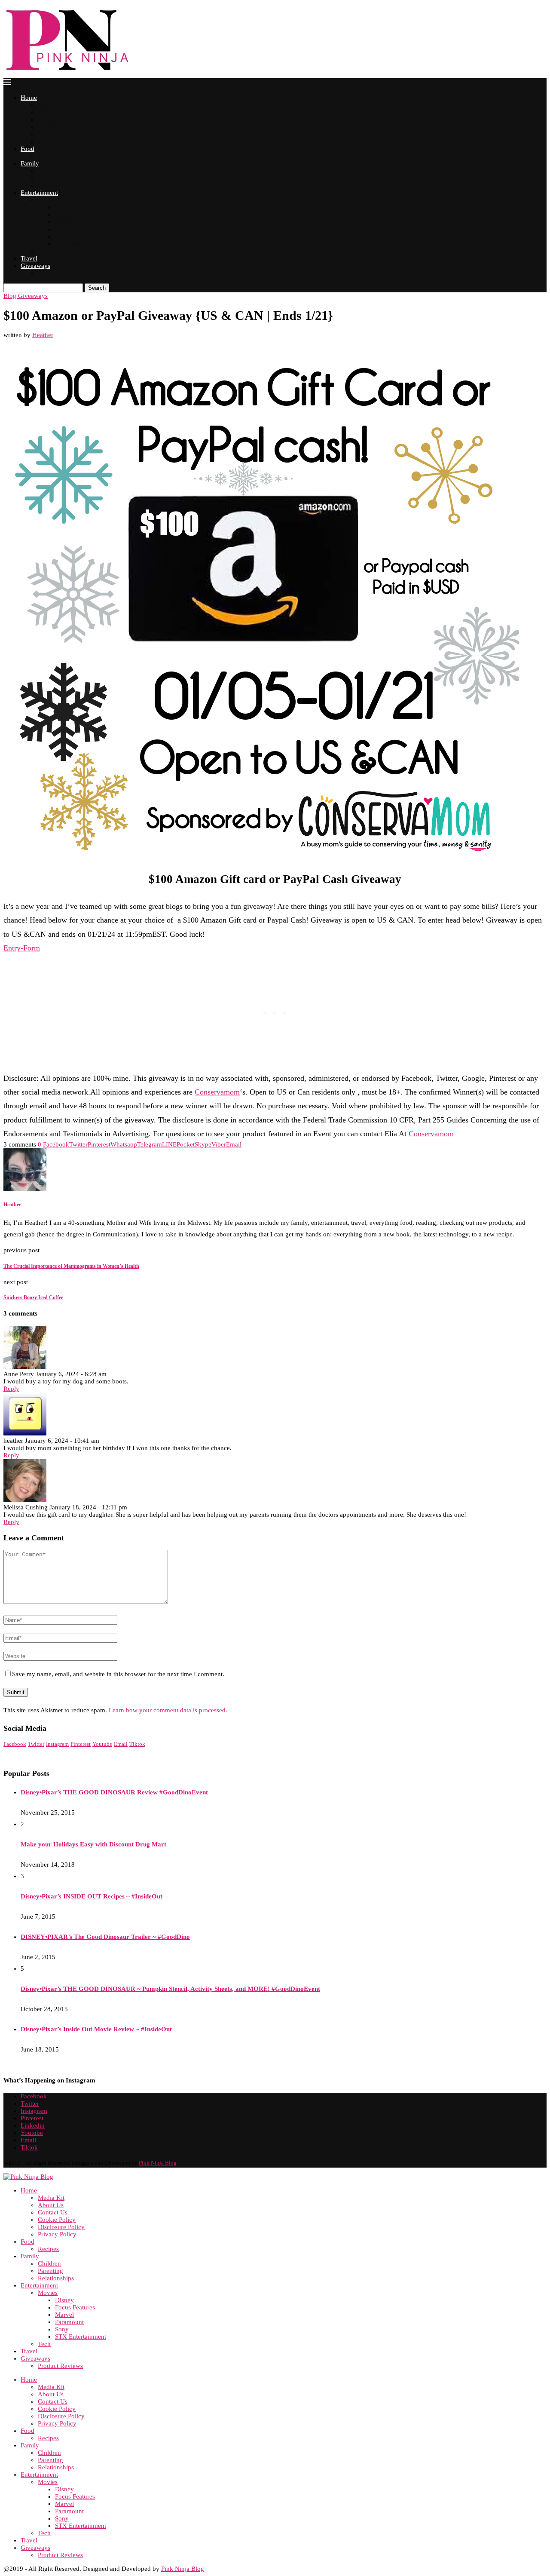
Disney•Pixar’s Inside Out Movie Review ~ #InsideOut (96, 2029)
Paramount (67, 229)
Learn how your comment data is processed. (168, 1710)
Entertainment (39, 193)
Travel (29, 258)
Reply (11, 1389)
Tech (43, 251)
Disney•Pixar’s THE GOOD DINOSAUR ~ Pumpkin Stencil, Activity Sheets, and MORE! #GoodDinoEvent (170, 1989)
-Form (30, 948)
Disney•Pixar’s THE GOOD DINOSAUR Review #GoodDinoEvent (114, 1792)
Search (97, 288)
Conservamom (217, 1092)
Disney (63, 207)
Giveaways (35, 266)
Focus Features (72, 215)
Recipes (47, 156)
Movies (47, 200)
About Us (49, 112)
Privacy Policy (55, 142)
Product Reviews (57, 273)
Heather (43, 335)
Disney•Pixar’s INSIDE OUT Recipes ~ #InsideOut (92, 1896)
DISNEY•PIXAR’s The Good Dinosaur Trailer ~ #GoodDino (105, 1937)
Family (30, 163)
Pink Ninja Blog (158, 2163)
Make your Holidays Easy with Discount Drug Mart (93, 1844)
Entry (12, 948)
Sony (61, 237)
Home (29, 98)
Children (48, 171)
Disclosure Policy (58, 134)
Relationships (54, 186)
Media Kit (50, 105)
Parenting (49, 178)
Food (27, 149)
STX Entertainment (77, 244)
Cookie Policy (55, 127)
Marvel (63, 222)
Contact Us (51, 120)
